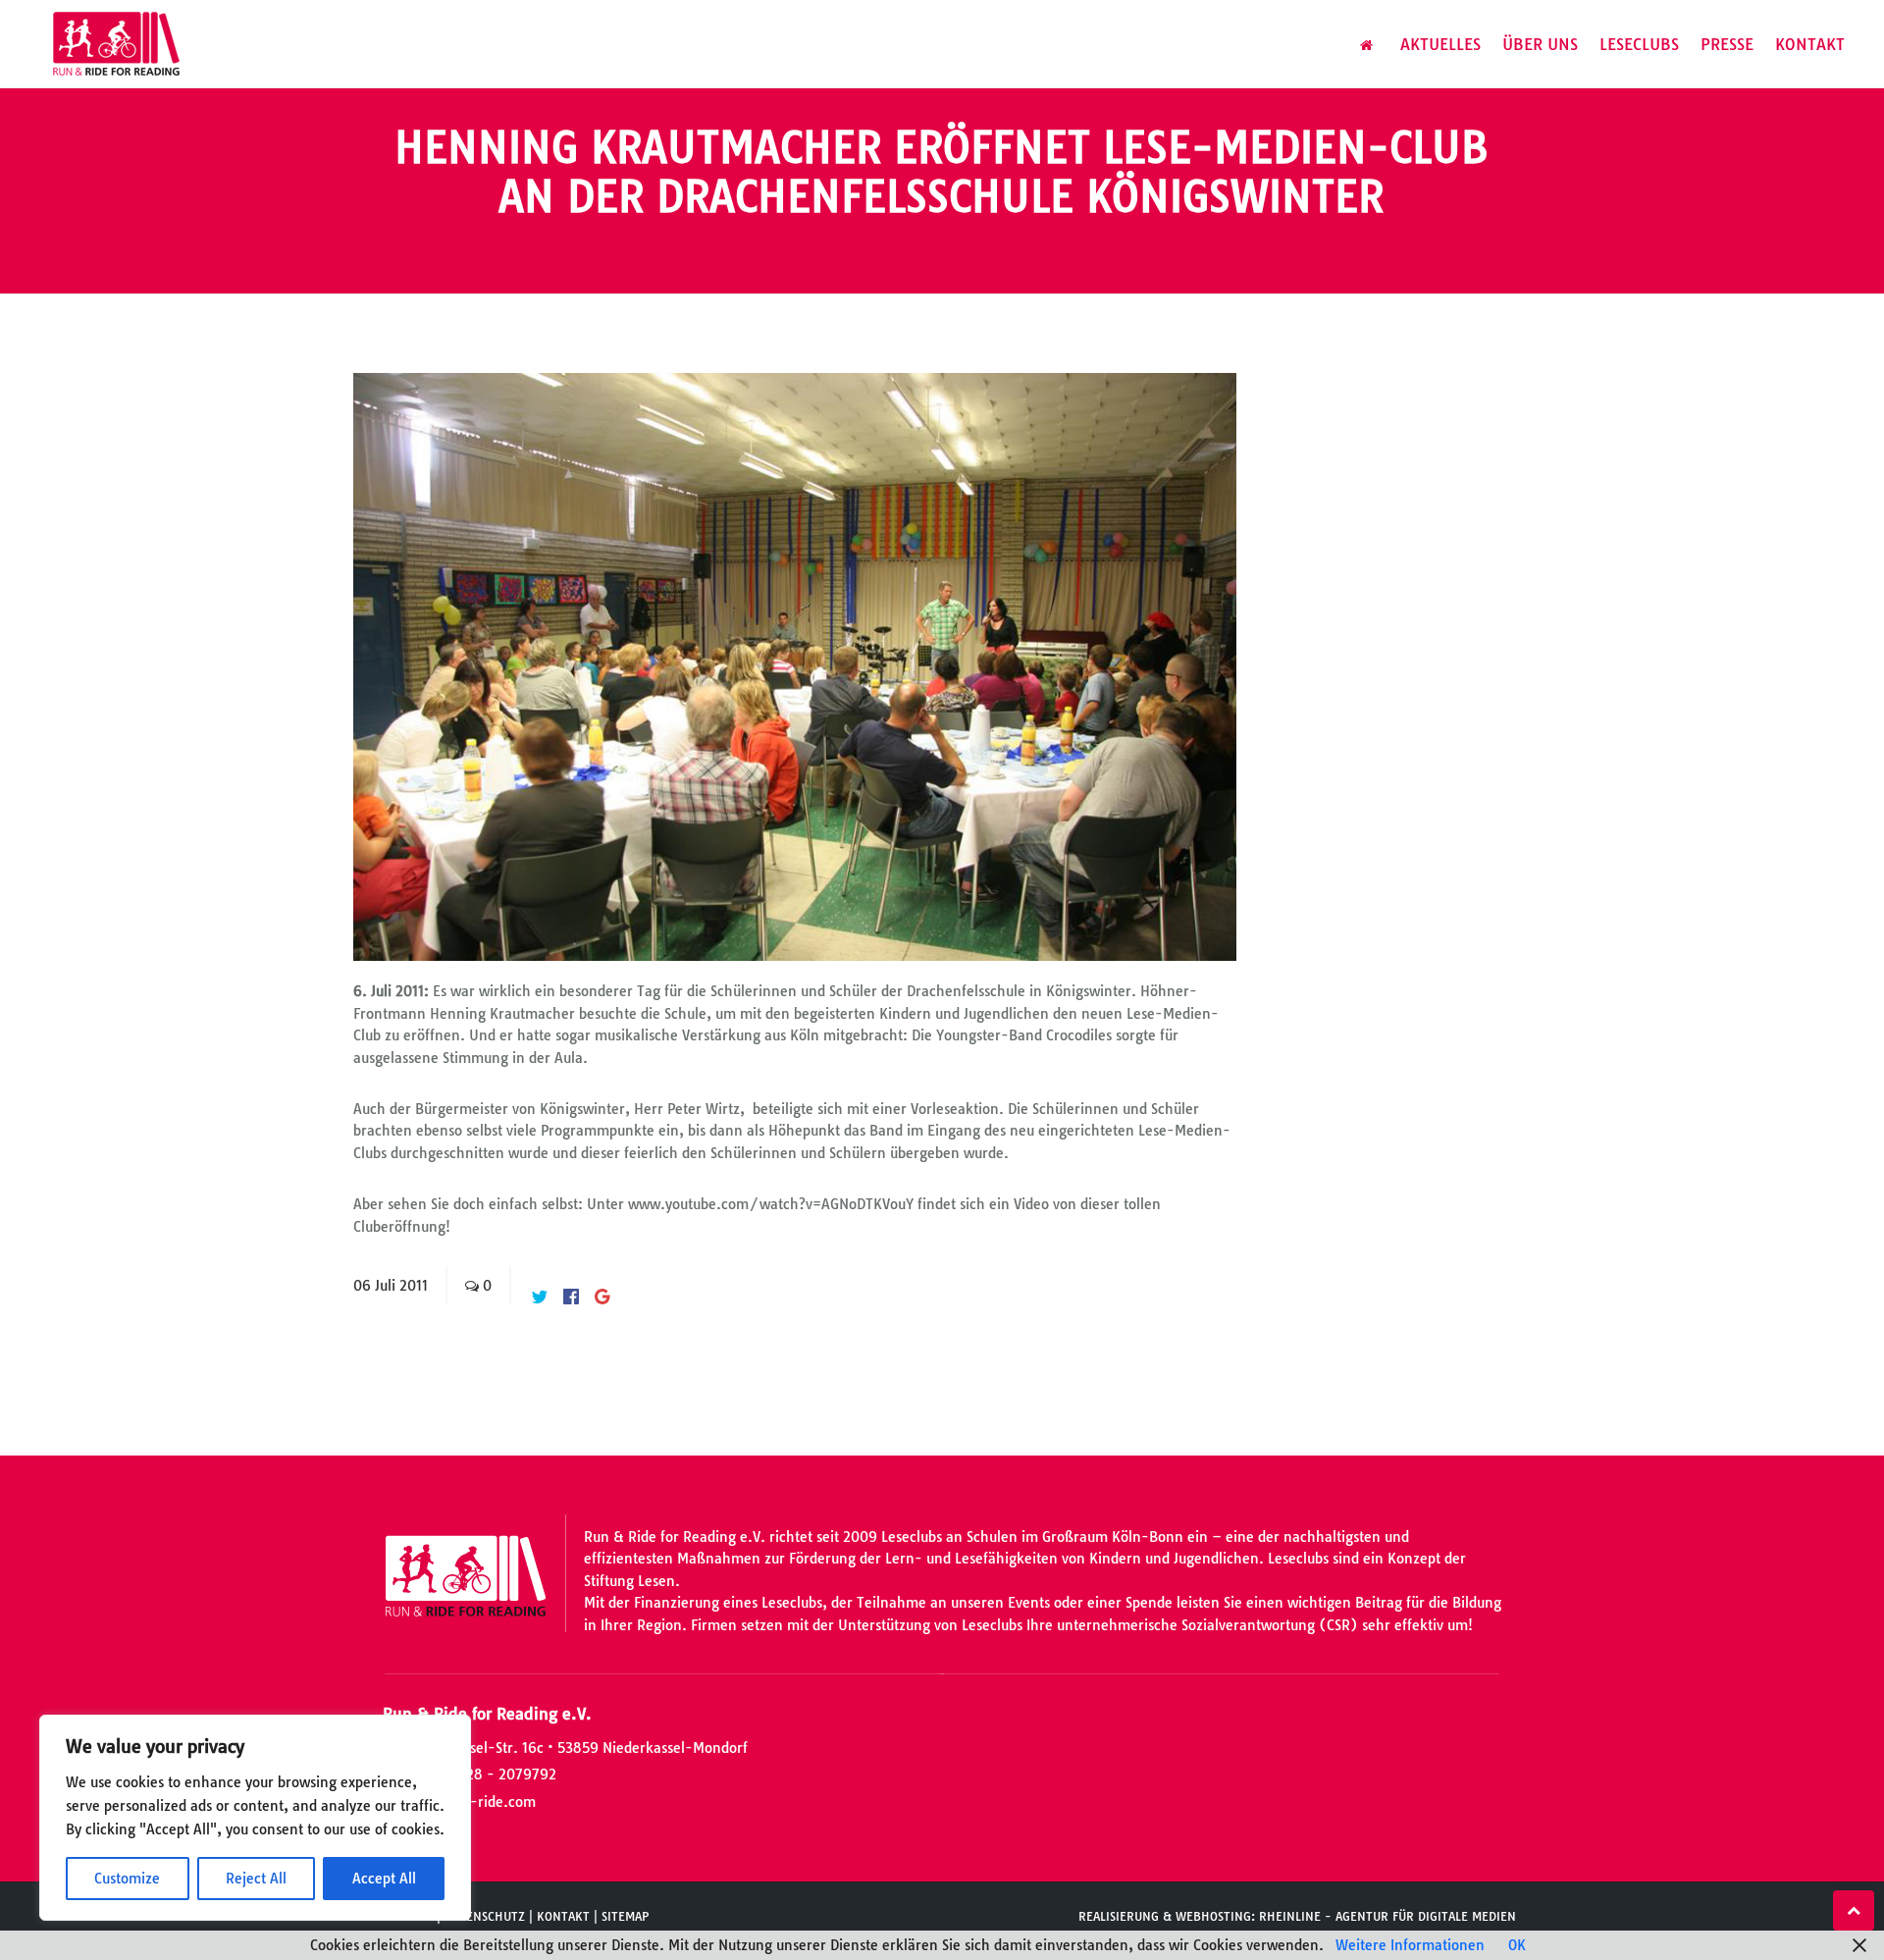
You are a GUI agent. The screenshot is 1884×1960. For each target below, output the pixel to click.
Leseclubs (1639, 44)
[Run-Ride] (117, 44)
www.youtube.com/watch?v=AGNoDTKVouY (771, 1204)
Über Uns (1540, 44)
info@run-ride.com (471, 1802)
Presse (1727, 44)
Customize (127, 1879)
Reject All (256, 1879)
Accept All (384, 1879)
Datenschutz (485, 1916)
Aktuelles (1440, 44)
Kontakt (1810, 44)
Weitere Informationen (1410, 1945)
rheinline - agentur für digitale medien (1387, 1916)
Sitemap (625, 1916)
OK (1517, 1945)
